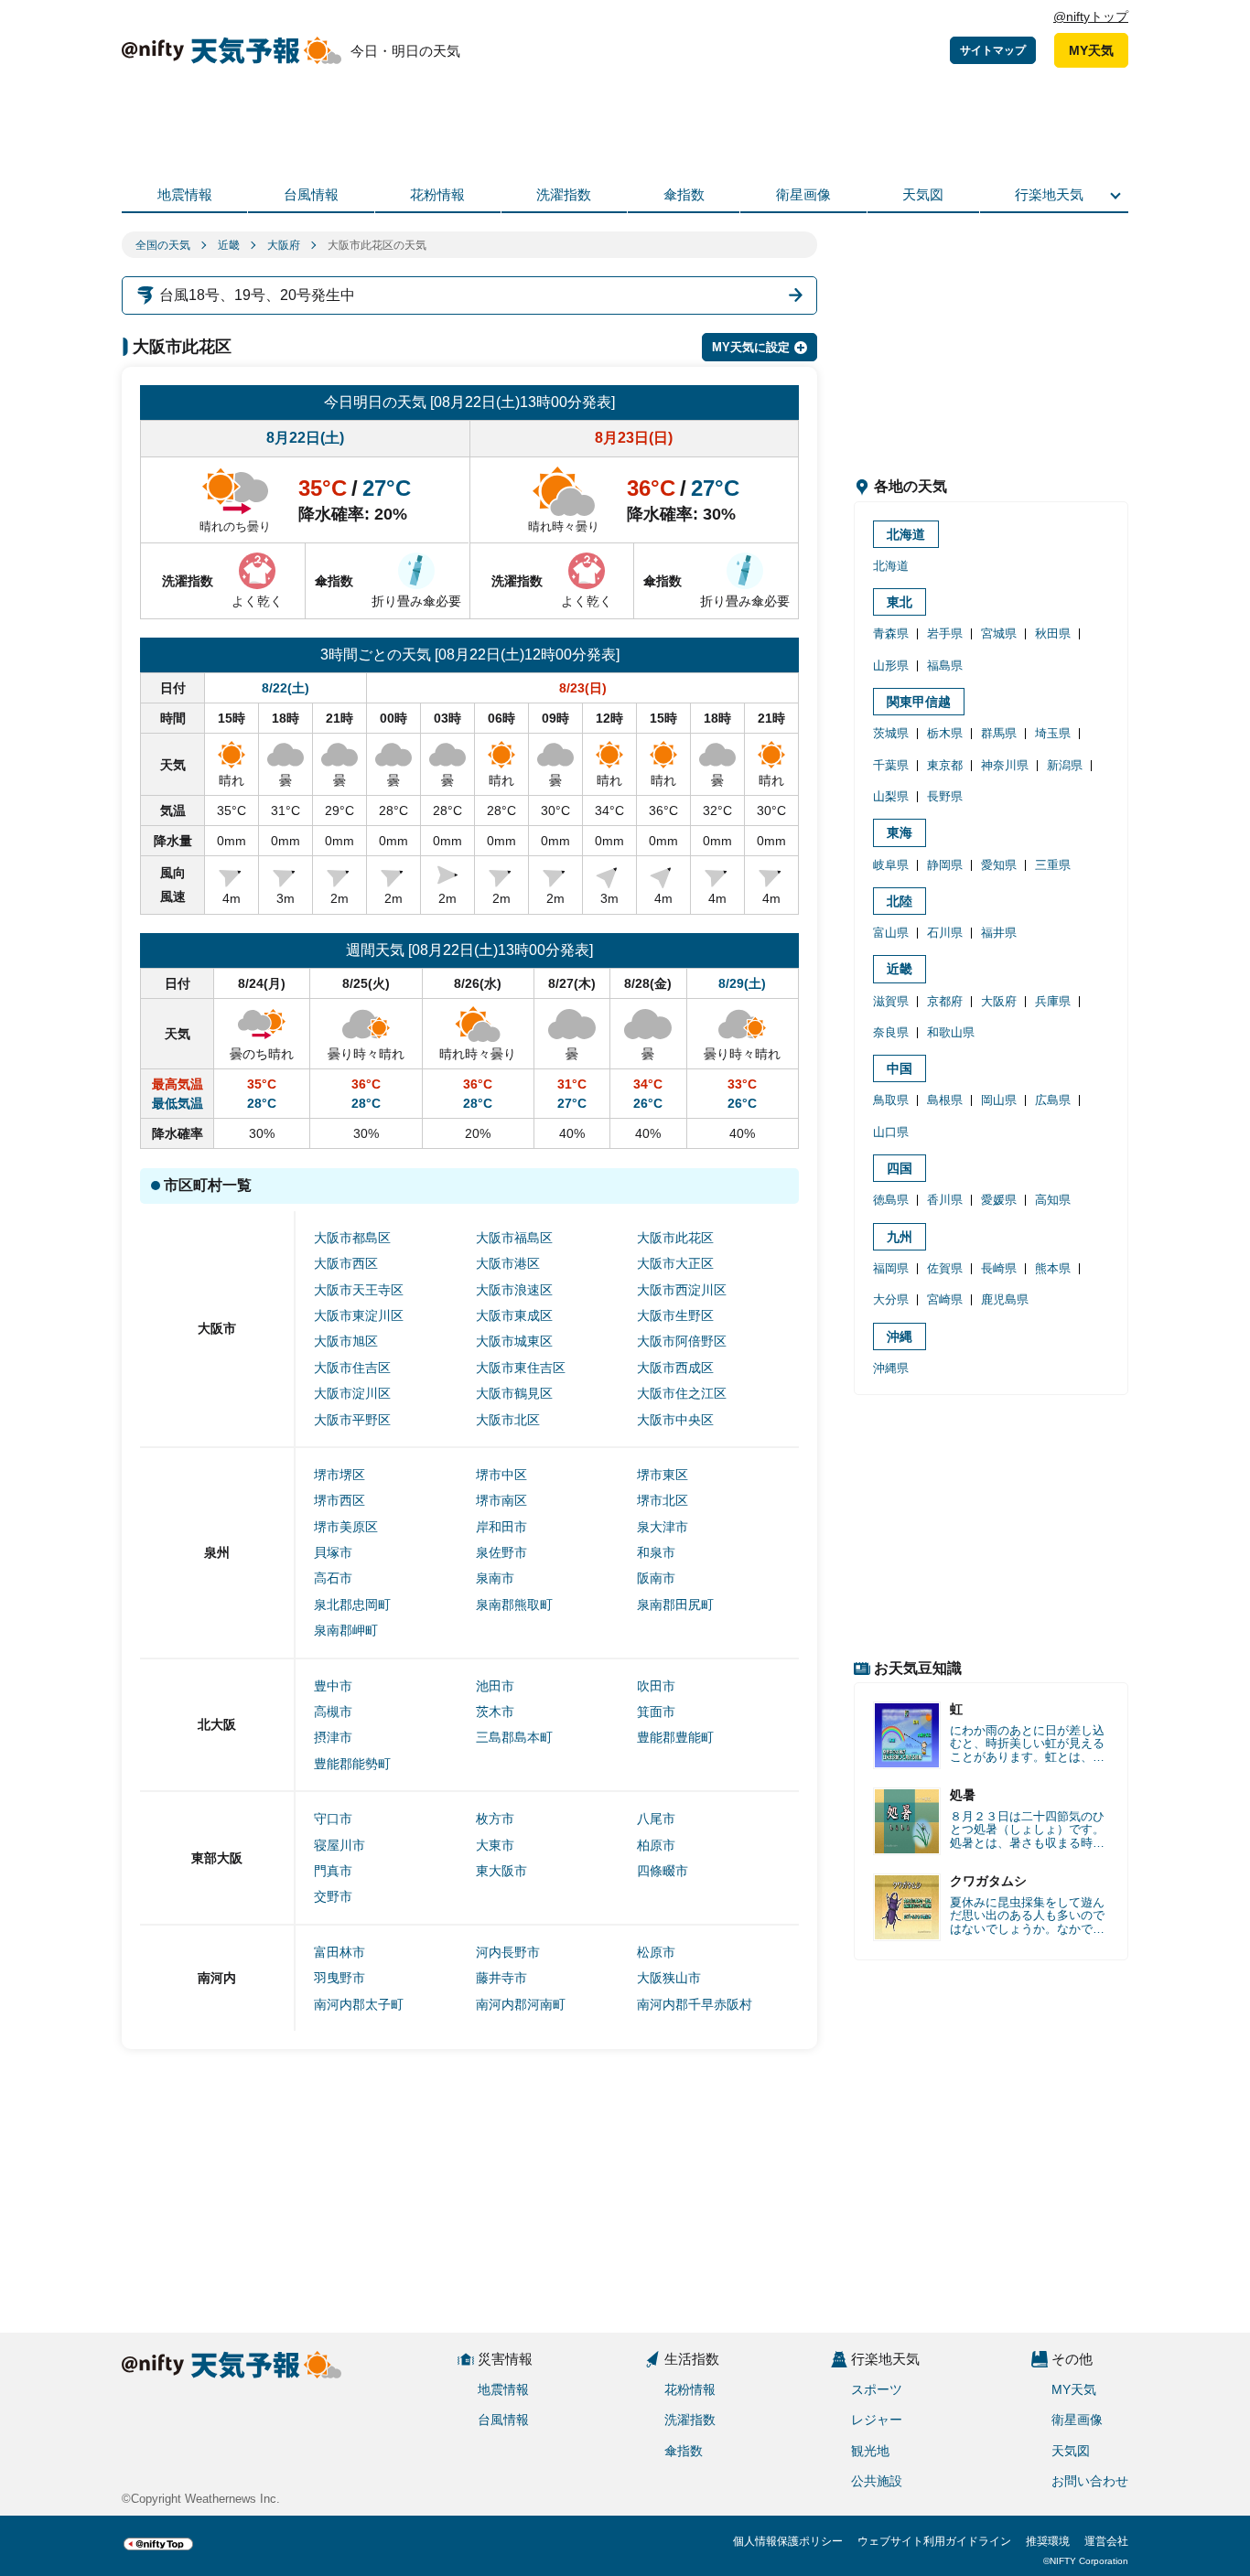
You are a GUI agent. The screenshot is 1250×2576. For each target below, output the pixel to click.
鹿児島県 (1005, 1299)
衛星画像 (803, 194)
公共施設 (877, 2481)
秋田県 (1053, 633)
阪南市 (656, 1578)
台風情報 (311, 194)
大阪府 (284, 245)
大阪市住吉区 (352, 1368)
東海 (900, 832)
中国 (900, 1068)
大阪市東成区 (514, 1315)
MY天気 (1091, 50)
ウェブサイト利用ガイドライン (934, 2541)
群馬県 (999, 733)
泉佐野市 (501, 1552)
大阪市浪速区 (514, 1290)
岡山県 (999, 1100)
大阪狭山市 (669, 1978)
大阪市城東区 (514, 1341)
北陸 (900, 901)
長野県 (945, 796)
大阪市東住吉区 (521, 1368)
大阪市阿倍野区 (682, 1341)
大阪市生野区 (675, 1315)
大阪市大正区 (675, 1263)
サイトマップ (993, 50)
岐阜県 (891, 865)
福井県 (999, 933)
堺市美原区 (346, 1527)
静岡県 (945, 865)
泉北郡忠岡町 (352, 1605)
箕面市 (656, 1712)
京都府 (945, 1001)
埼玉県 (1053, 733)
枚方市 (495, 1819)
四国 (900, 1168)
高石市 (333, 1578)
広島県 (1053, 1100)
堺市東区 (663, 1475)
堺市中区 (501, 1475)
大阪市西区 (346, 1263)
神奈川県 (1005, 765)
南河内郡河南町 (521, 2004)
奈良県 (891, 1032)
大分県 (891, 1299)
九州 (900, 1237)
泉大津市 (663, 1527)
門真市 (333, 1871)
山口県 (891, 1132)
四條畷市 (663, 1871)
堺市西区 (339, 1500)
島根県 (945, 1100)
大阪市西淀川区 (682, 1290)
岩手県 (945, 633)
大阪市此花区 (675, 1238)
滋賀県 (891, 1001)
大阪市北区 (508, 1420)
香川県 (945, 1200)
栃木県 (945, 733)
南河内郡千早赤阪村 (695, 2004)
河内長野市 (508, 1952)
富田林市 (339, 1952)
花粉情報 (437, 194)
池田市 (495, 1686)
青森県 (891, 633)
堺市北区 (663, 1500)
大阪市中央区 (675, 1420)
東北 (900, 602)
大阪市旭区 (346, 1341)
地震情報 (185, 194)
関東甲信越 (919, 702)
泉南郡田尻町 (675, 1605)
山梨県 (891, 796)
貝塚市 (333, 1552)
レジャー (877, 2420)
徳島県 (891, 1200)
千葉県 (891, 765)
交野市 (333, 1896)
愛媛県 (999, 1200)
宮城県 (999, 633)
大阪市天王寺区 (359, 1290)
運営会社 (1106, 2541)
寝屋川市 (339, 1845)
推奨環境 (1048, 2541)
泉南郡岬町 (346, 1630)
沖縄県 (891, 1368)
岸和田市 (501, 1527)
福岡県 (891, 1268)
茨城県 (891, 733)
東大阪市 (501, 1871)
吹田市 (656, 1686)
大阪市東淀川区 (359, 1315)
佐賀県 (945, 1268)
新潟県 (1065, 765)
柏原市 (656, 1845)
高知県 (1053, 1200)
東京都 (945, 765)
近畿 (229, 245)
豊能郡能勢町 (352, 1764)
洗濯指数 (564, 194)
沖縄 (900, 1336)
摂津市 (333, 1737)
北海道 (906, 534)
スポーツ (877, 2389)
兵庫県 (1053, 1001)
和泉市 (656, 1552)
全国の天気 (163, 245)
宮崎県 (945, 1299)
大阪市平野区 (352, 1420)
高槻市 (333, 1712)
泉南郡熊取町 (514, 1605)
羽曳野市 (339, 1978)
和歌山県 (951, 1032)
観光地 (870, 2451)
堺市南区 (501, 1500)
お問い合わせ (1090, 2481)
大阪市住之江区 (682, 1393)
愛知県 (999, 865)
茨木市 (495, 1712)
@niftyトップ (1091, 16)
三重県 (1053, 865)
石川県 (945, 933)
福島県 (945, 665)
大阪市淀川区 (352, 1393)
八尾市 (656, 1819)
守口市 (333, 1819)
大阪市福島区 (514, 1238)
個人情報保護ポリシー (788, 2541)
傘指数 (684, 194)
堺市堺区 (339, 1475)
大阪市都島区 (352, 1238)
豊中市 (333, 1686)
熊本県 (1053, 1268)
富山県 (891, 933)
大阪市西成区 (675, 1368)
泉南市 (495, 1578)
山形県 (891, 665)
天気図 (923, 194)
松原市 (656, 1952)
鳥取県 (891, 1100)
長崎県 (999, 1268)
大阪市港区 (508, 1263)
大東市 (495, 1845)
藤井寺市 (501, 1978)
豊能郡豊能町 (675, 1737)
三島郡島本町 (514, 1737)
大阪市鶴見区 (514, 1393)
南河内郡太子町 (359, 2004)
